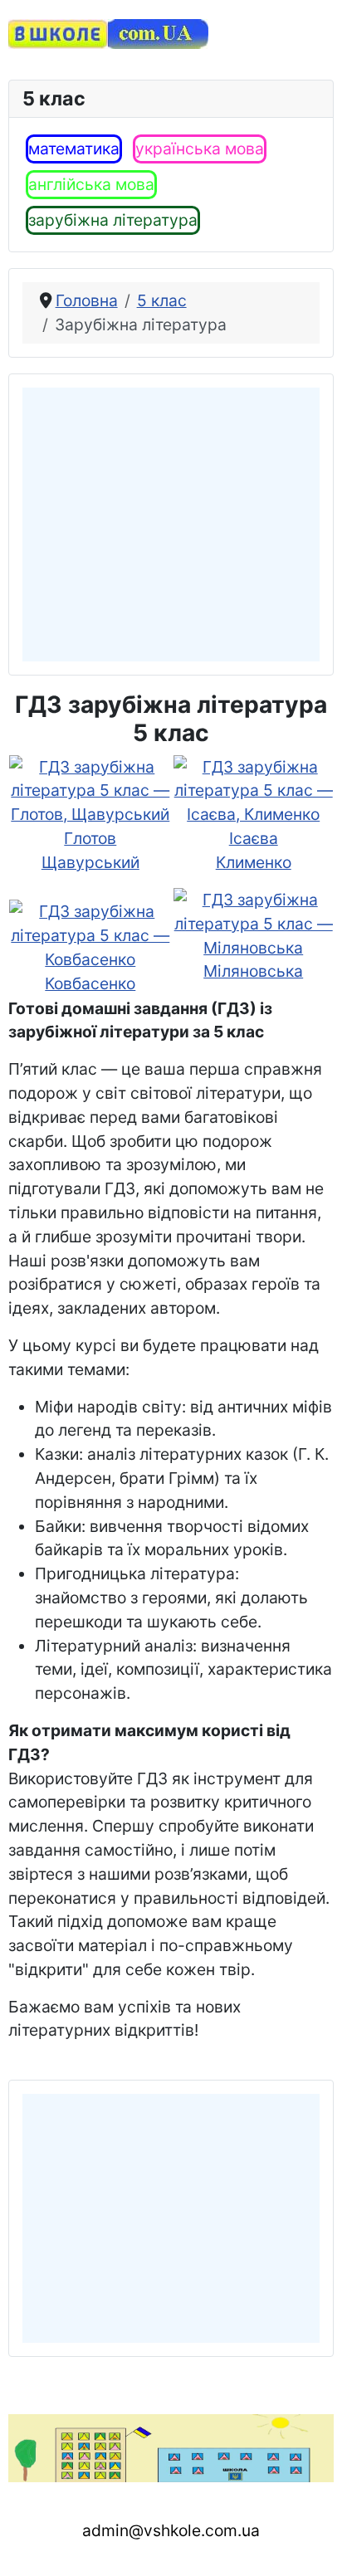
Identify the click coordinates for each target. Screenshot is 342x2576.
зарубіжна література (113, 220)
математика (74, 149)
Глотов (90, 838)
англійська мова (91, 184)
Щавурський (90, 862)
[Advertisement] (171, 524)
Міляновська (253, 971)
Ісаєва (254, 838)
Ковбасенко (90, 983)
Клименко (254, 862)
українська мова (200, 149)
